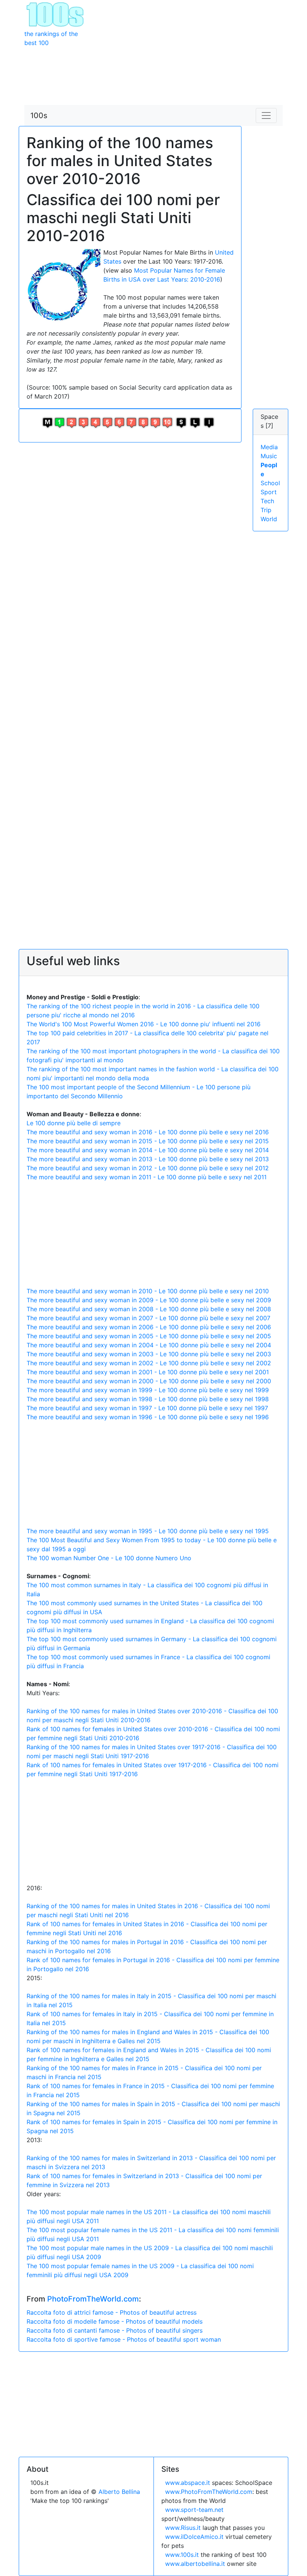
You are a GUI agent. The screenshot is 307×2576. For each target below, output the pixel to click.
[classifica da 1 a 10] (60, 422)
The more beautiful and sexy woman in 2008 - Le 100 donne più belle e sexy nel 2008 (149, 1309)
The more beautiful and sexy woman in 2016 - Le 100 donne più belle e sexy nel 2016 (148, 1132)
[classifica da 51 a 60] (119, 422)
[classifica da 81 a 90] (155, 422)
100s (39, 115)
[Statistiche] (181, 422)
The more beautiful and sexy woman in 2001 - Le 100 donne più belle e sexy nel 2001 (148, 1372)
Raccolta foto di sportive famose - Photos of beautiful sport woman (124, 2339)
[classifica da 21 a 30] (83, 422)
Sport (269, 492)
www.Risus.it (183, 2528)
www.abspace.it (188, 2483)
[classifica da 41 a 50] (107, 422)
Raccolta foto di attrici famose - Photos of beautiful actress (112, 2312)
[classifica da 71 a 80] (143, 422)
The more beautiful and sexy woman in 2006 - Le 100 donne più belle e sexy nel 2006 (149, 1327)
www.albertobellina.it (195, 2564)
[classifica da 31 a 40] (95, 422)
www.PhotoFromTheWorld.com (209, 2492)
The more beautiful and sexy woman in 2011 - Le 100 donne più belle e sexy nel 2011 (147, 1177)
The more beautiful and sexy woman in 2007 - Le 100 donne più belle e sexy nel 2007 (148, 1318)
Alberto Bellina (119, 2492)
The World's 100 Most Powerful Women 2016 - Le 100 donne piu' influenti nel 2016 (144, 1024)
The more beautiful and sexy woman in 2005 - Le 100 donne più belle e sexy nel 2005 (149, 1336)
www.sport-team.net (194, 2510)
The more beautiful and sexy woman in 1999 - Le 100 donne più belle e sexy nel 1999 (148, 1390)
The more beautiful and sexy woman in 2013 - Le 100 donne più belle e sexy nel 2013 (148, 1159)
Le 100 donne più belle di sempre (74, 1123)
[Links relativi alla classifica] (195, 422)
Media (269, 447)
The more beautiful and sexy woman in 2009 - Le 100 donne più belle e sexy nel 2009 (149, 1300)
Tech (267, 501)
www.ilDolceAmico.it (194, 2537)
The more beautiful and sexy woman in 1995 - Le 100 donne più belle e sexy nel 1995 (148, 1531)
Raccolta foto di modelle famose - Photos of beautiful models (115, 2321)
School (270, 483)
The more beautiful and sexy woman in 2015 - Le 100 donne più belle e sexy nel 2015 (148, 1141)
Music (269, 456)
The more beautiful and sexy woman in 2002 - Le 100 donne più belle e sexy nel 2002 (149, 1363)
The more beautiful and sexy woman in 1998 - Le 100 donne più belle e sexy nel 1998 (148, 1399)
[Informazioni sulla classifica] (209, 422)
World (269, 519)
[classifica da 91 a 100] (167, 422)
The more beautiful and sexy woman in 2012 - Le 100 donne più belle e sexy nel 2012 (148, 1168)
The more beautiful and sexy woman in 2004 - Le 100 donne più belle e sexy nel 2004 (149, 1345)
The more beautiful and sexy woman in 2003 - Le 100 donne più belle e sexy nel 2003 (149, 1354)
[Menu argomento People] (48, 422)
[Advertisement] (187, 52)
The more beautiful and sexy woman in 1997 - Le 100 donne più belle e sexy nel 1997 (147, 1408)
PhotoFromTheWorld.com (93, 2299)
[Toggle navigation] (266, 115)
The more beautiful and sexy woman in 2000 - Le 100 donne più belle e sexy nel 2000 (149, 1381)
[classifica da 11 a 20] (72, 422)
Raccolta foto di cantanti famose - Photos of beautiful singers (115, 2330)
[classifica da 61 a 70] (131, 422)
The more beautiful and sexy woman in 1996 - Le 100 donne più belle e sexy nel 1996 (148, 1417)
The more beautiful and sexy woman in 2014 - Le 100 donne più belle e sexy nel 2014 (148, 1150)
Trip (266, 510)
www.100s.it (182, 2555)
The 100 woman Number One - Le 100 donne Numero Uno (109, 1558)
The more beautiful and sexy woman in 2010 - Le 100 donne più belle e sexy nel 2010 (148, 1291)
